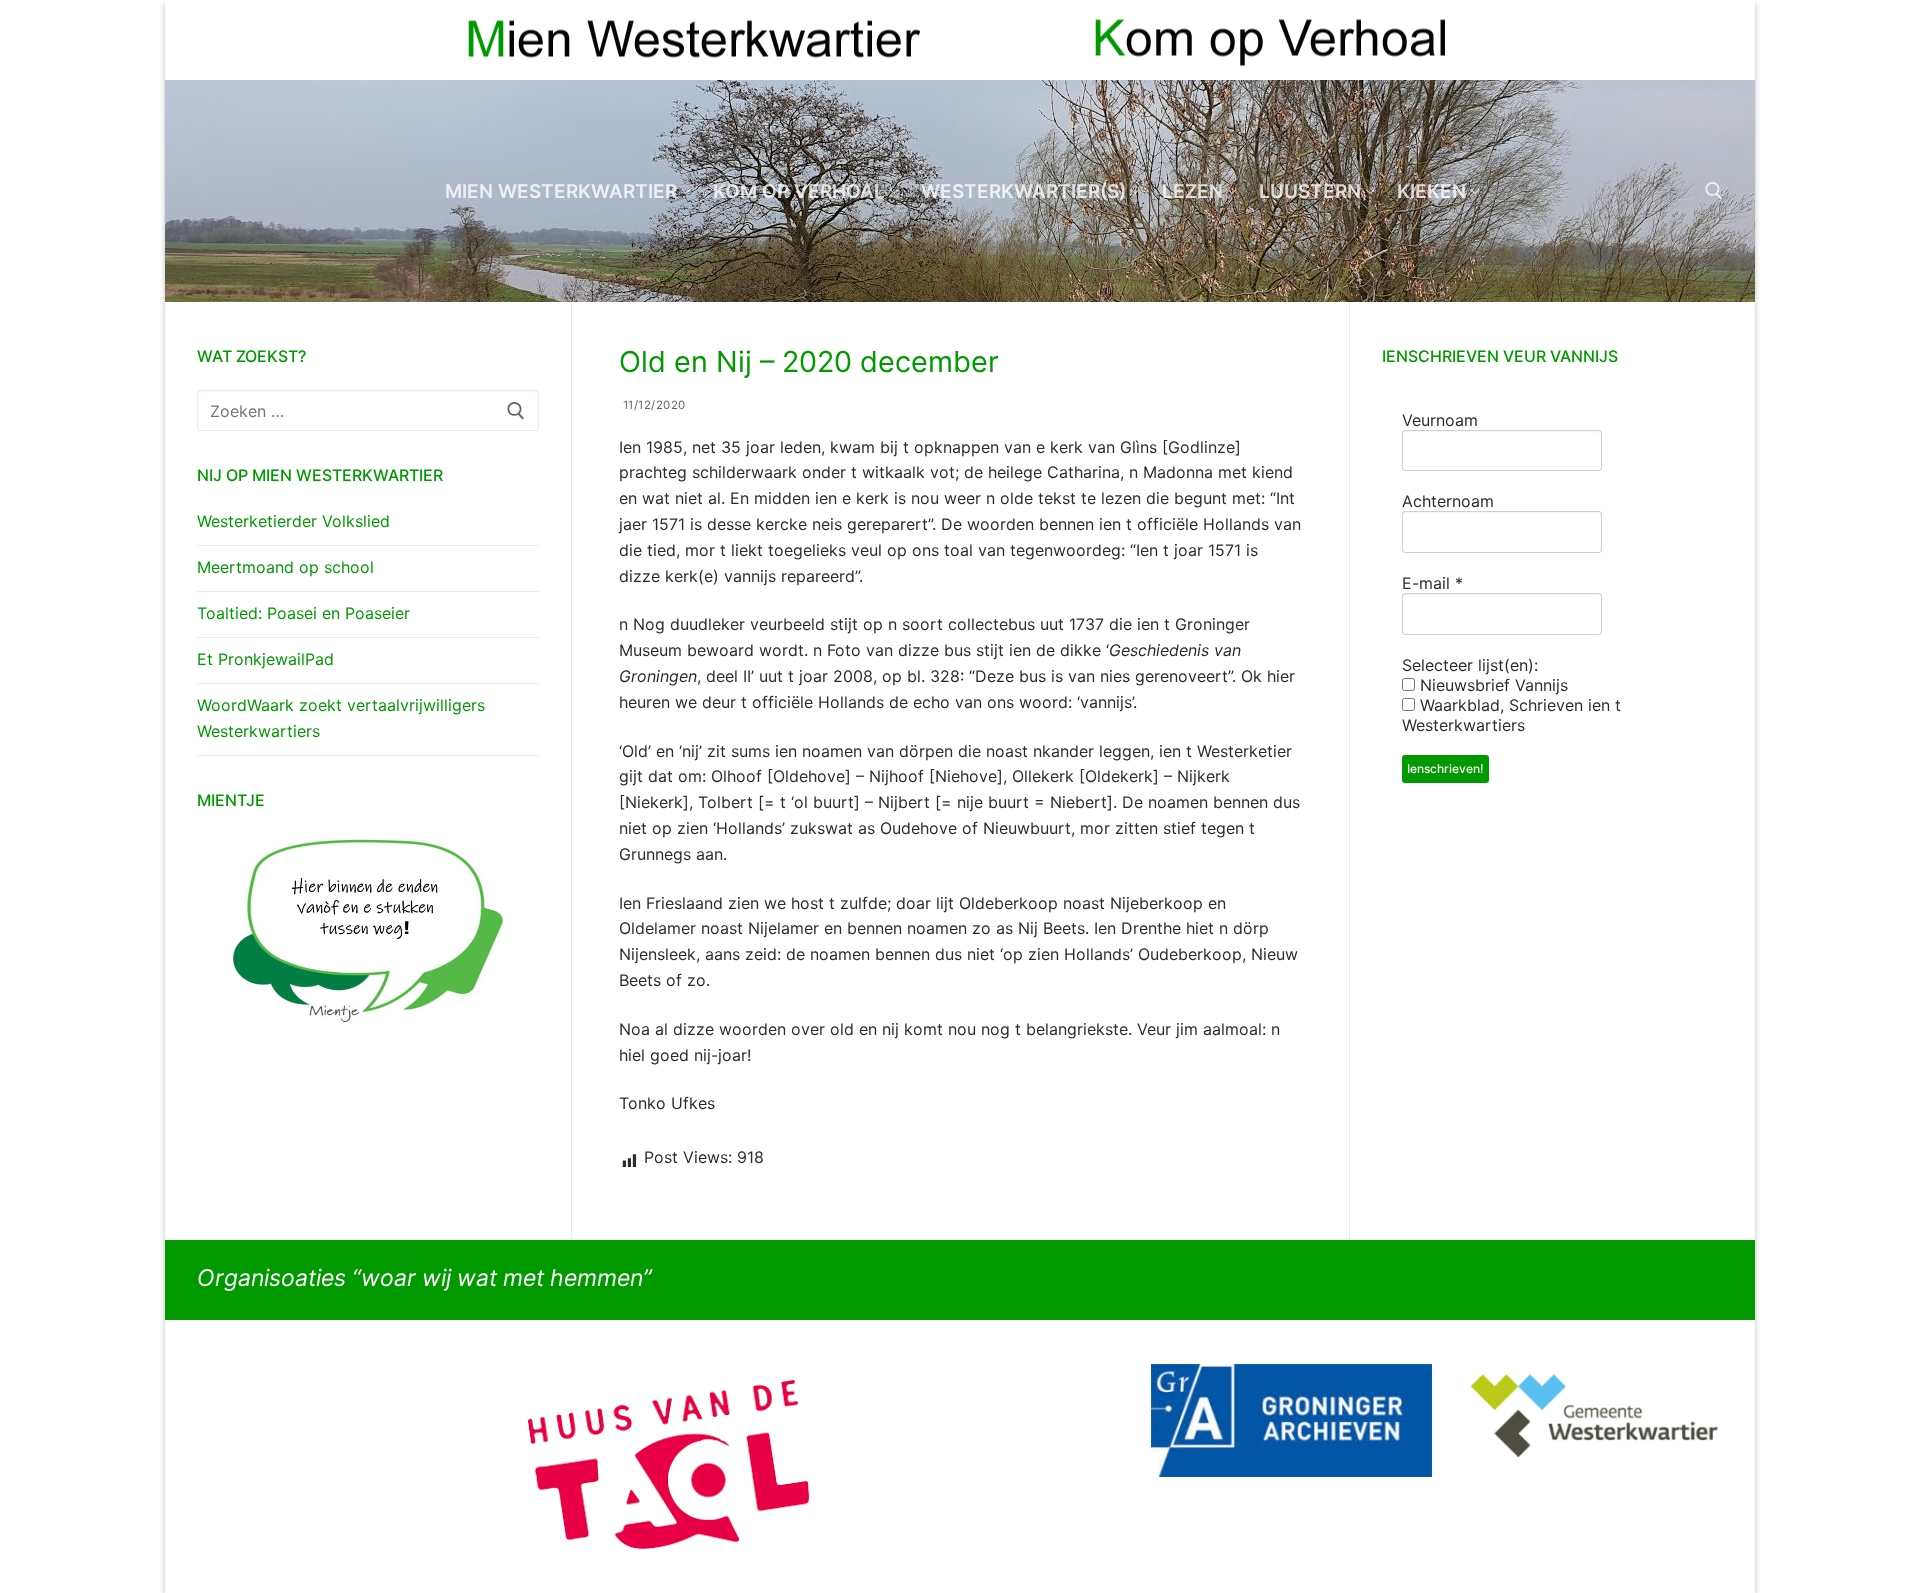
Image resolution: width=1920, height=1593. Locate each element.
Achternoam (1448, 501)
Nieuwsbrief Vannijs (1491, 685)
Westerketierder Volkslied (293, 521)
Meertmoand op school (285, 567)
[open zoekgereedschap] (1714, 191)
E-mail (1432, 583)
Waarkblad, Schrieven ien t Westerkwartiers (1511, 715)
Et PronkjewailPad (265, 659)
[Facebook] (1671, 40)
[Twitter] (1707, 40)
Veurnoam (1440, 420)
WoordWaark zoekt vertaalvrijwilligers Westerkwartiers (341, 718)
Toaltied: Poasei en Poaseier (303, 613)
